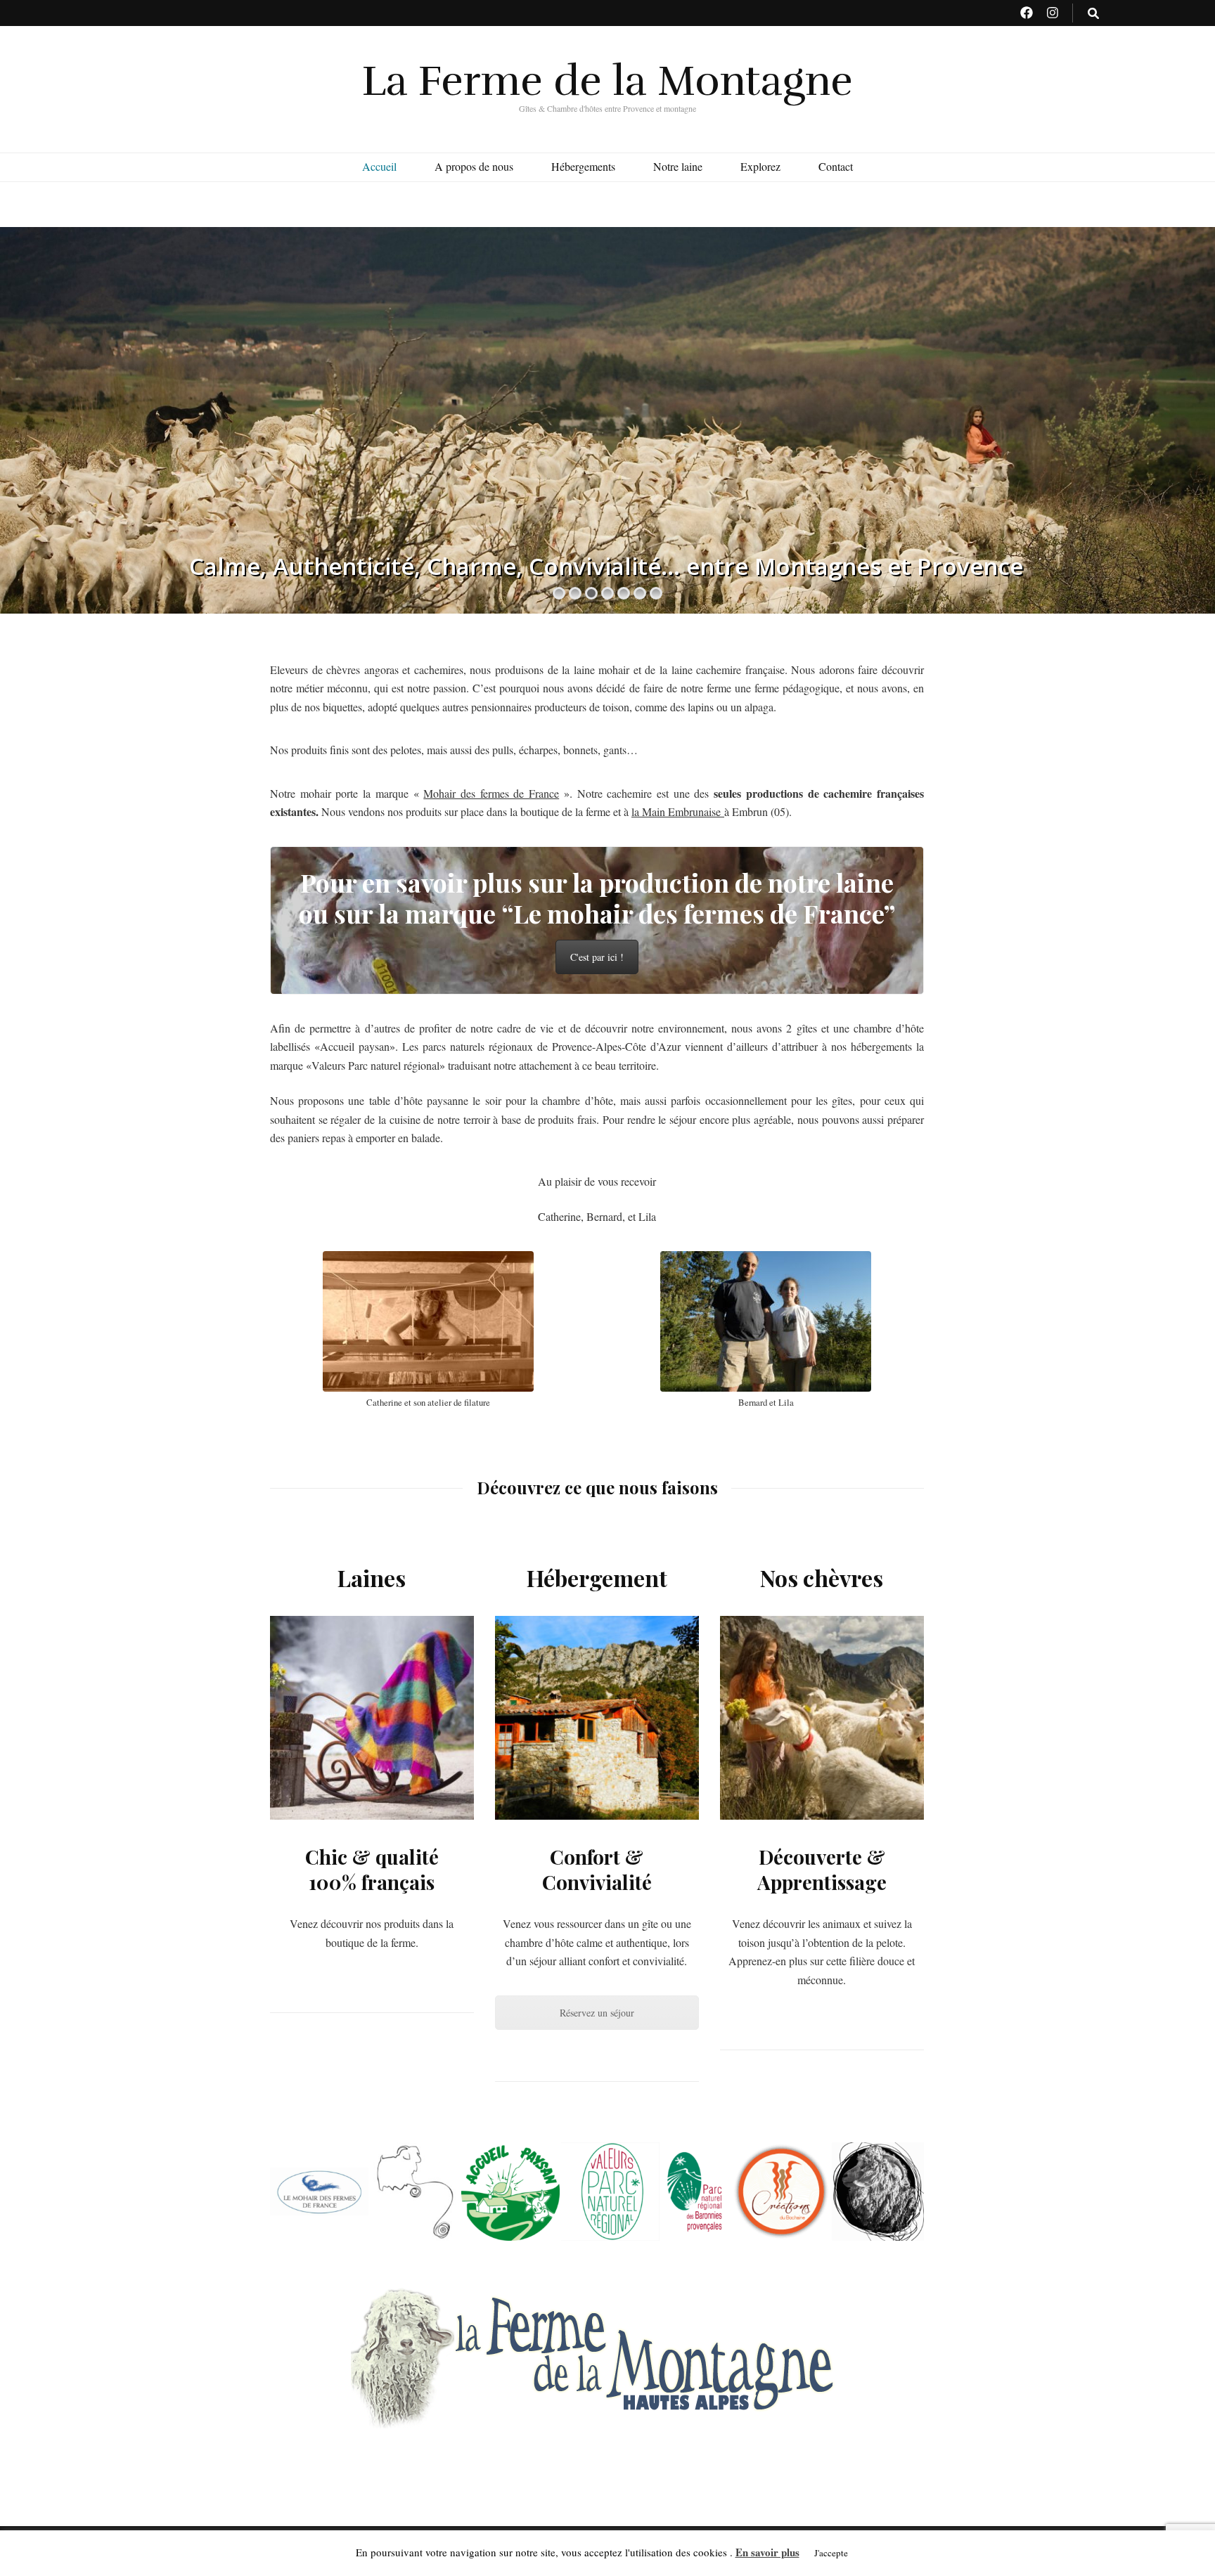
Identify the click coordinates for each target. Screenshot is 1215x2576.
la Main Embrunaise (678, 811)
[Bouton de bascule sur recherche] (1093, 14)
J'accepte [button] (831, 2553)
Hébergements (583, 166)
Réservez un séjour (597, 2013)
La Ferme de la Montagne (607, 81)
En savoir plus (767, 2552)
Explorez (760, 166)
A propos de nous (474, 166)
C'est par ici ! (597, 957)
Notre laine (678, 166)
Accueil (379, 166)
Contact (836, 166)
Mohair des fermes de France (491, 793)
